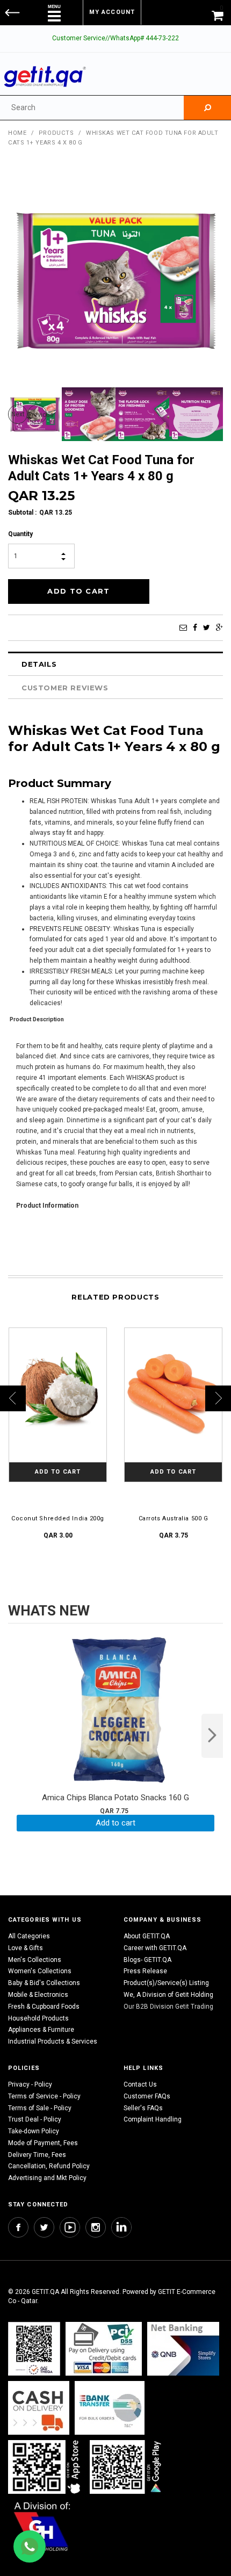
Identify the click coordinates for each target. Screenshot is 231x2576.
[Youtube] (70, 2227)
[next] (212, 1736)
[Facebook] (195, 627)
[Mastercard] (183, 2348)
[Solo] (127, 2467)
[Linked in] (121, 2227)
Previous (37, 415)
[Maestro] (46, 2467)
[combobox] (92, 108)
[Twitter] (207, 627)
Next (18, 414)
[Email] (183, 627)
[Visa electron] (110, 2408)
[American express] (39, 2408)
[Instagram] (96, 2227)
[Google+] (219, 627)
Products (56, 133)
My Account (112, 12)
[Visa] (104, 2348)
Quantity (20, 534)
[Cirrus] (42, 2526)
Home (17, 133)
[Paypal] (34, 2348)
